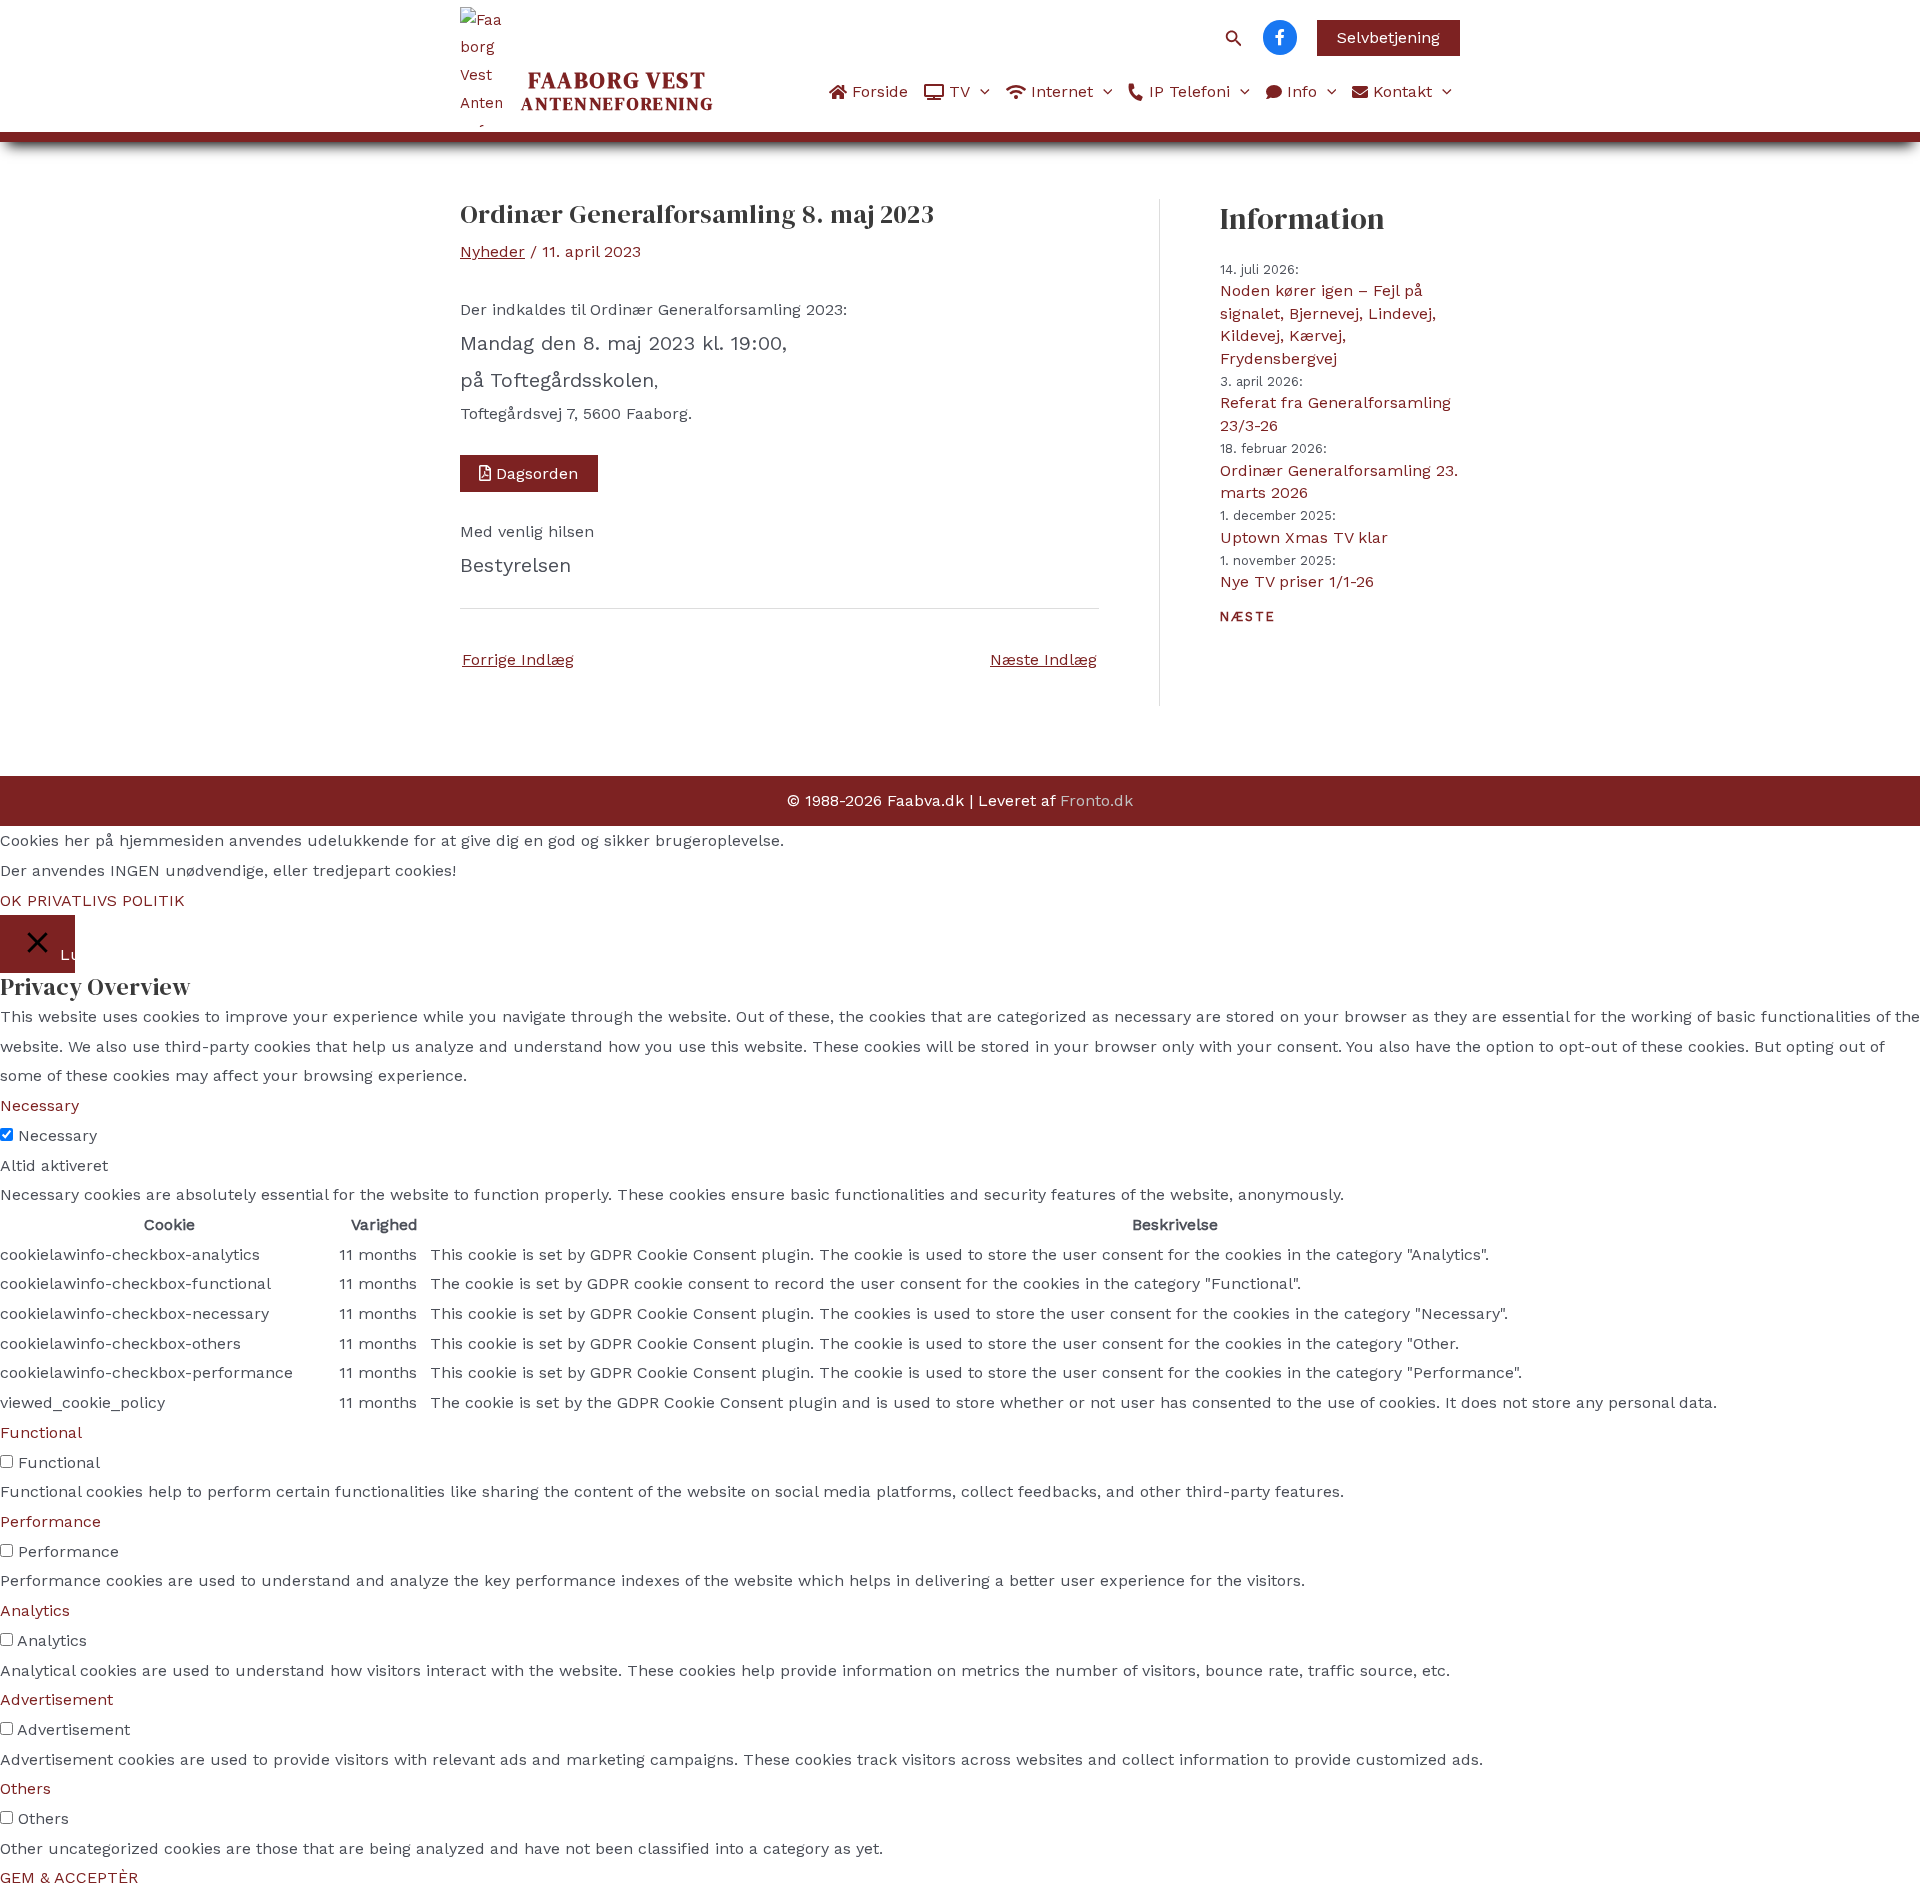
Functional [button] (41, 1432)
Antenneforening (617, 92)
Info (1299, 91)
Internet (1059, 91)
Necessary (57, 1135)
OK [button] (11, 900)
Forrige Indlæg (518, 659)
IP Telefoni (1187, 91)
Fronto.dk (1096, 800)
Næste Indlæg (1043, 659)
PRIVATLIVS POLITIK (106, 900)
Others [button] (25, 1788)
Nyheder (492, 251)
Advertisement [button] (56, 1699)
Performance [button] (50, 1521)
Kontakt (1400, 91)
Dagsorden (537, 473)
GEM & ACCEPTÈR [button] (69, 1877)
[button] (1234, 38)
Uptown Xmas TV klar (1304, 537)
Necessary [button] (39, 1105)
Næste (1248, 616)
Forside (877, 91)
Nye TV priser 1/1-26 (1297, 581)
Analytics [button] (35, 1610)
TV (957, 91)
